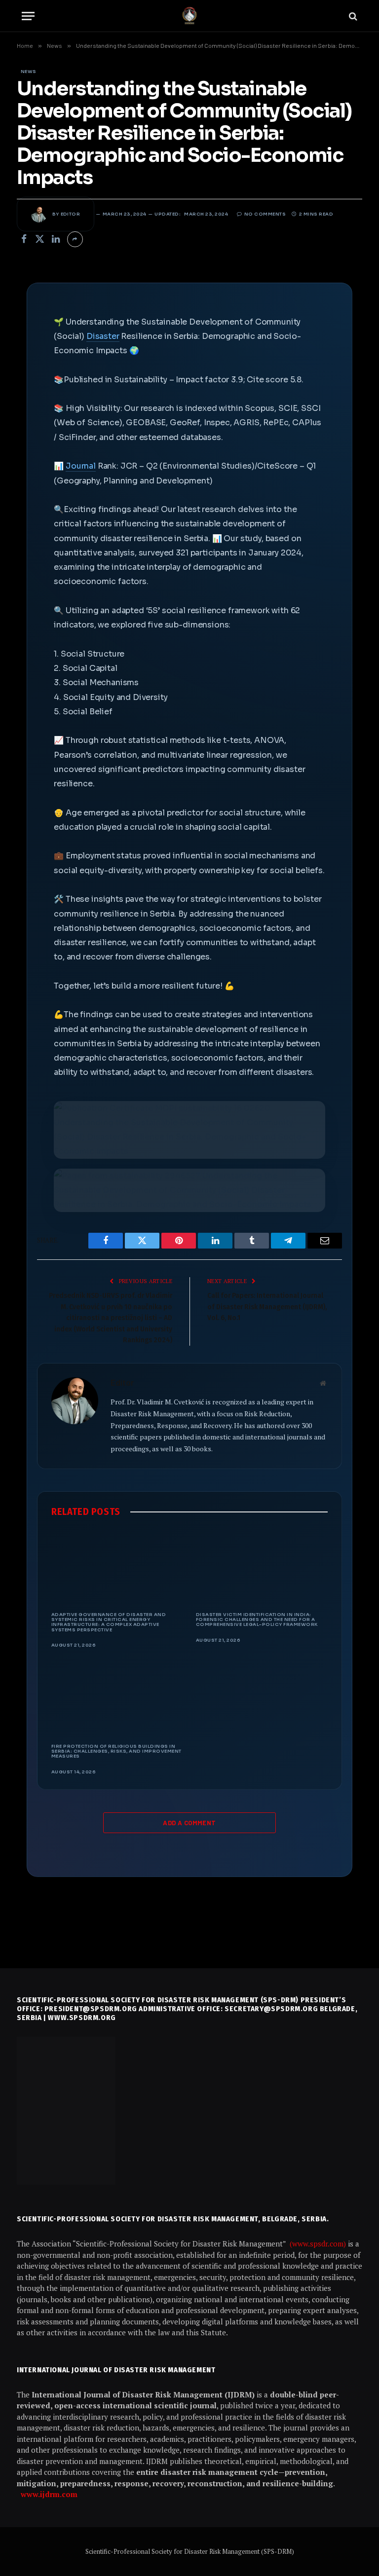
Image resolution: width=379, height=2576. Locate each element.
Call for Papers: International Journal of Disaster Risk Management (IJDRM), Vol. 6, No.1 (267, 1306)
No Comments (265, 214)
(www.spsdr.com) (319, 2244)
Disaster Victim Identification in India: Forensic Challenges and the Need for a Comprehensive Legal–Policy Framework (257, 1620)
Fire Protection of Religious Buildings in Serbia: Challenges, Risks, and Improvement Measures (116, 1751)
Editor (71, 214)
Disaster (103, 336)
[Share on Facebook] (24, 239)
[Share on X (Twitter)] (40, 239)
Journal (81, 466)
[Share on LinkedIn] (56, 239)
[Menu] (28, 16)
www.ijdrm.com (49, 2494)
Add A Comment (189, 1823)
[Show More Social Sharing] (75, 239)
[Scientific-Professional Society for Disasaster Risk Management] (189, 16)
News (29, 72)
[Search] (352, 16)
